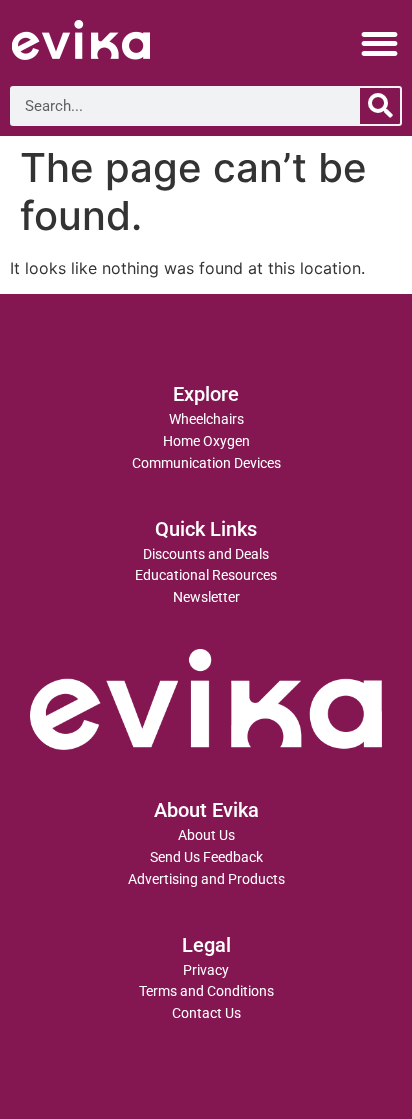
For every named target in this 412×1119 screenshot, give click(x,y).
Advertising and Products (206, 879)
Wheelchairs (206, 419)
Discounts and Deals (206, 554)
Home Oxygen (206, 441)
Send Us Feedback (206, 857)
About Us (206, 835)
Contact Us (206, 1013)
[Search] (380, 106)
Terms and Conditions (206, 991)
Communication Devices (206, 463)
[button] (380, 43)
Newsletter (206, 597)
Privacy (206, 970)
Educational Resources (206, 575)
